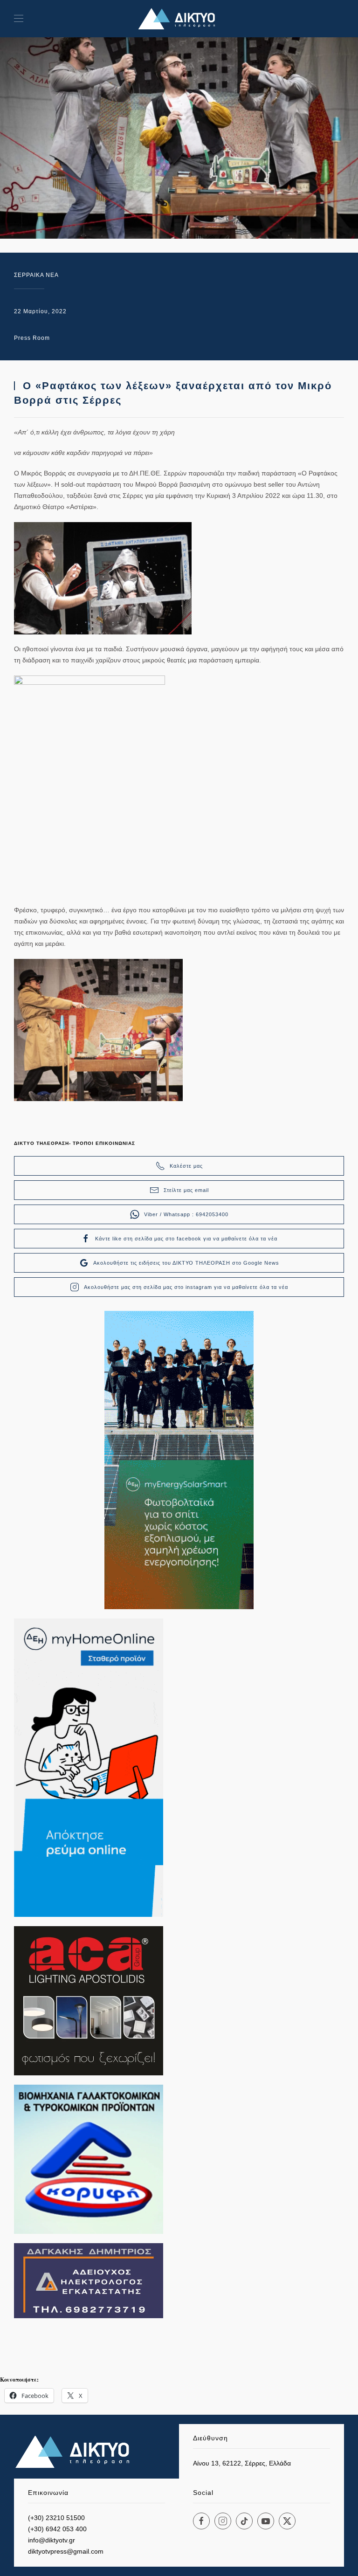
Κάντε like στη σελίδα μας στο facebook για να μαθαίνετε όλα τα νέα (186, 1239)
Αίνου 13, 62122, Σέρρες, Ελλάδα (242, 2463)
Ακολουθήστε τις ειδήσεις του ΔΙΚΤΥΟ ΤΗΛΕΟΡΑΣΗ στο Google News (186, 1263)
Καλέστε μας (186, 1166)
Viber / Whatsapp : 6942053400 (186, 1214)
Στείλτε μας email (186, 1190)
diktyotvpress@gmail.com (66, 2551)
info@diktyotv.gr (52, 2540)
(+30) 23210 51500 (56, 2518)
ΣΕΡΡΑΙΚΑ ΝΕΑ (36, 275)
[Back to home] (179, 19)
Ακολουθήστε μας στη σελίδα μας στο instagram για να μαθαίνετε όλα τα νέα (186, 1287)
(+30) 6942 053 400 (57, 2529)
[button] (19, 19)
